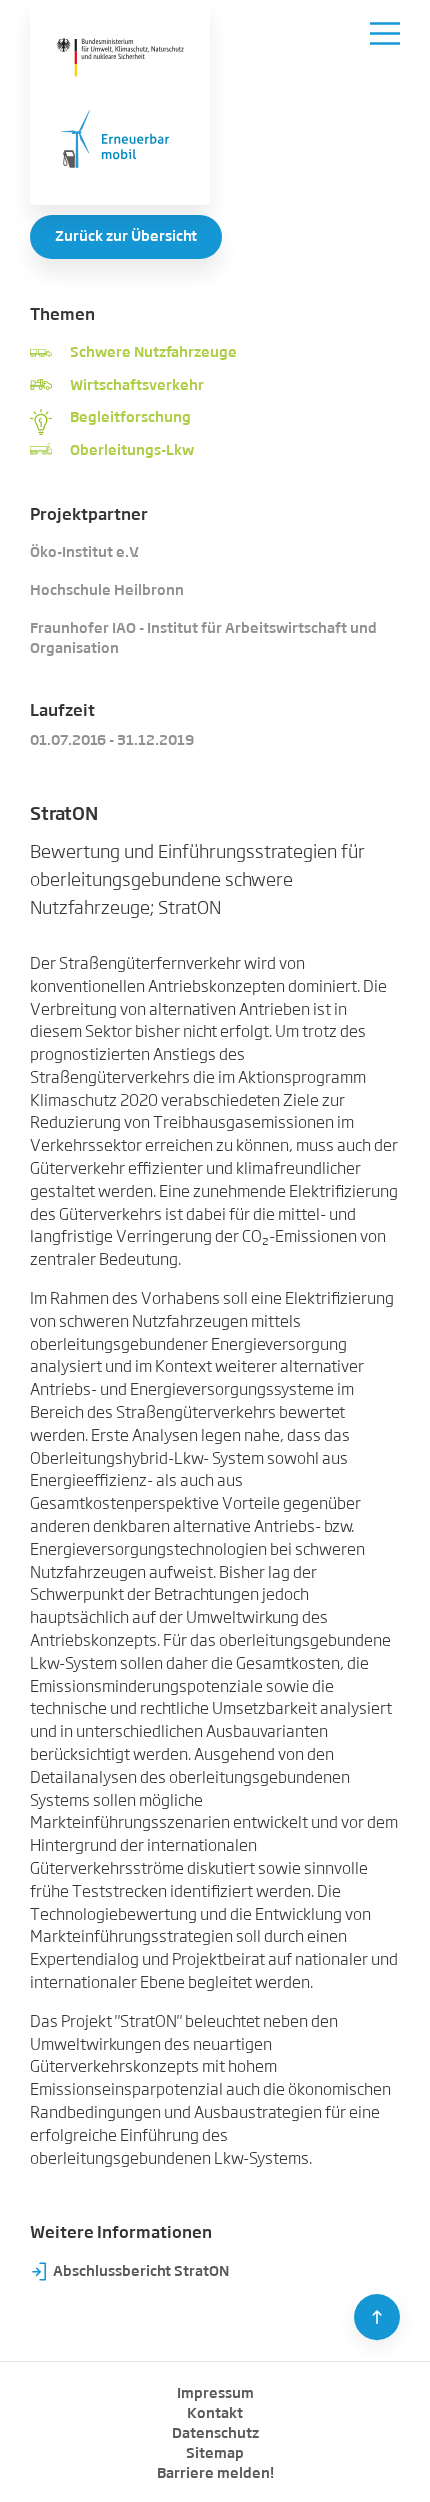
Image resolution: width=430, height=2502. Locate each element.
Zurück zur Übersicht (126, 237)
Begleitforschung (130, 418)
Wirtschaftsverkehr (137, 386)
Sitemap (215, 2454)
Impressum (215, 2394)
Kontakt (215, 2414)
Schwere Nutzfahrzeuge (153, 353)
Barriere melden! (215, 2474)
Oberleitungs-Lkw (132, 451)
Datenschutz (215, 2434)
